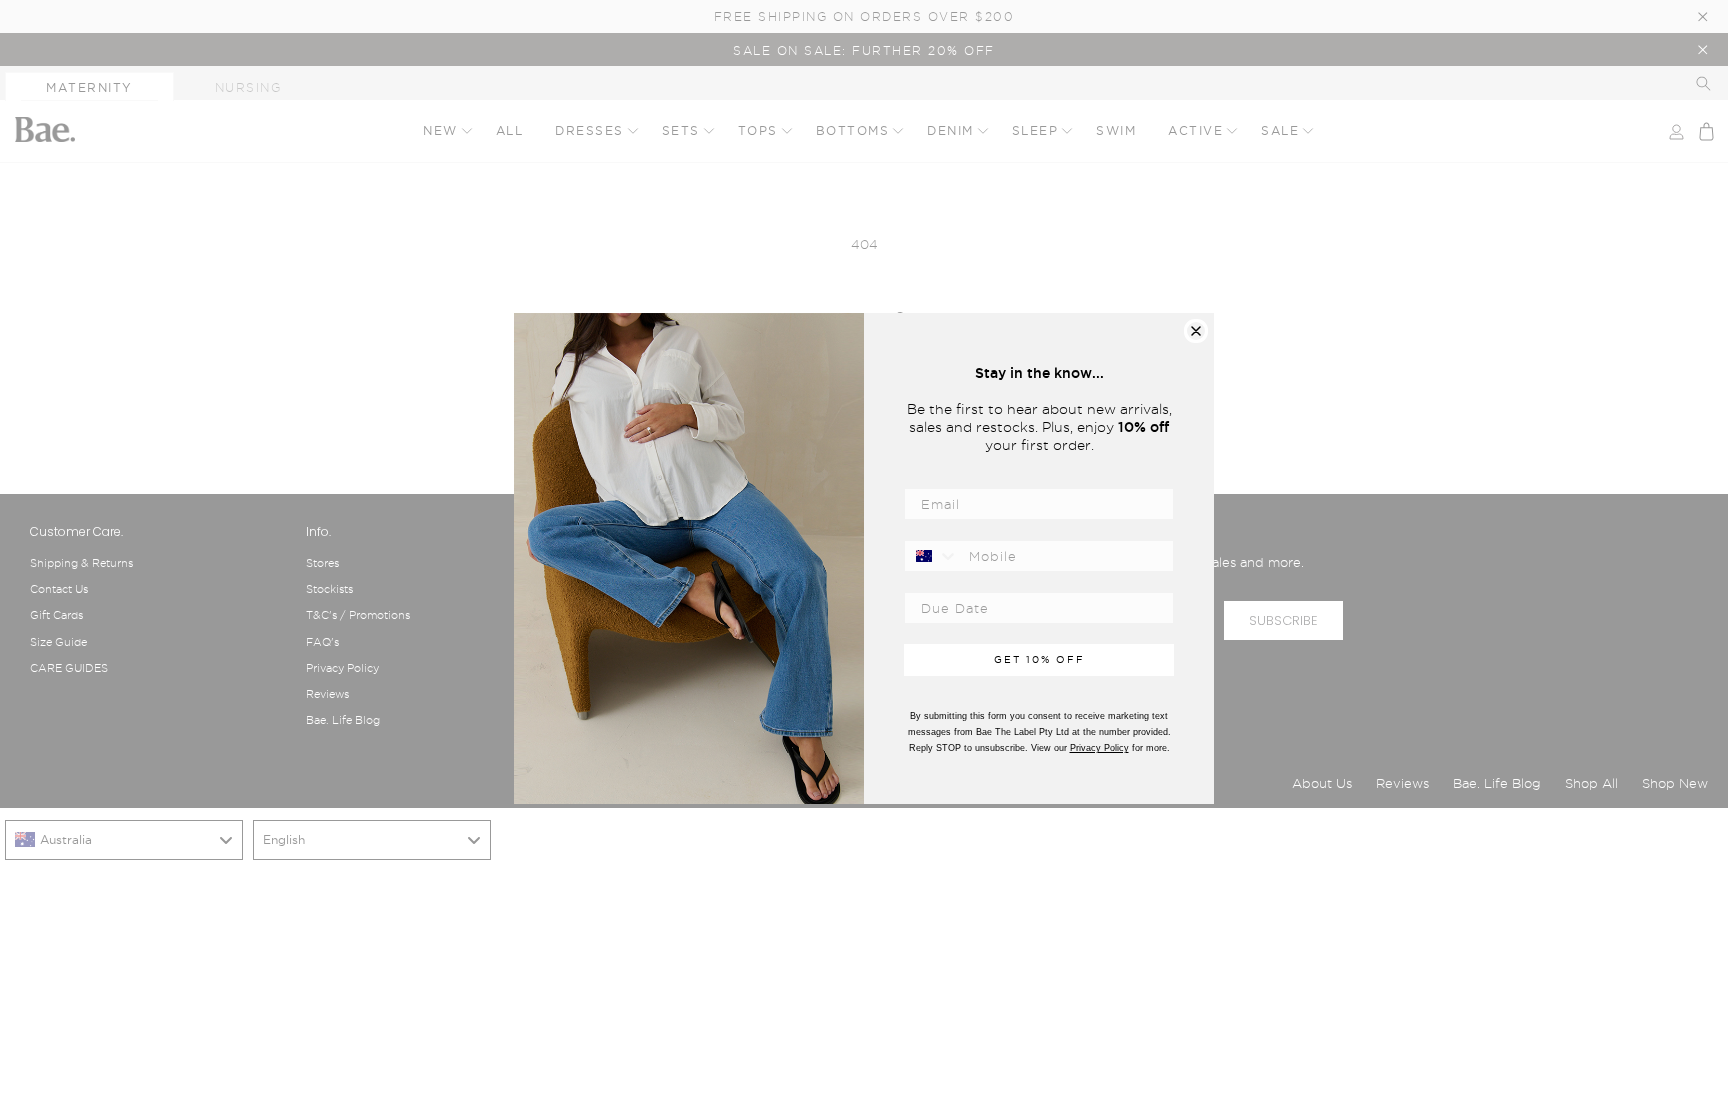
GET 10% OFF (1039, 659)
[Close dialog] (1196, 331)
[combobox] (932, 556)
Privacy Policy (1099, 748)
